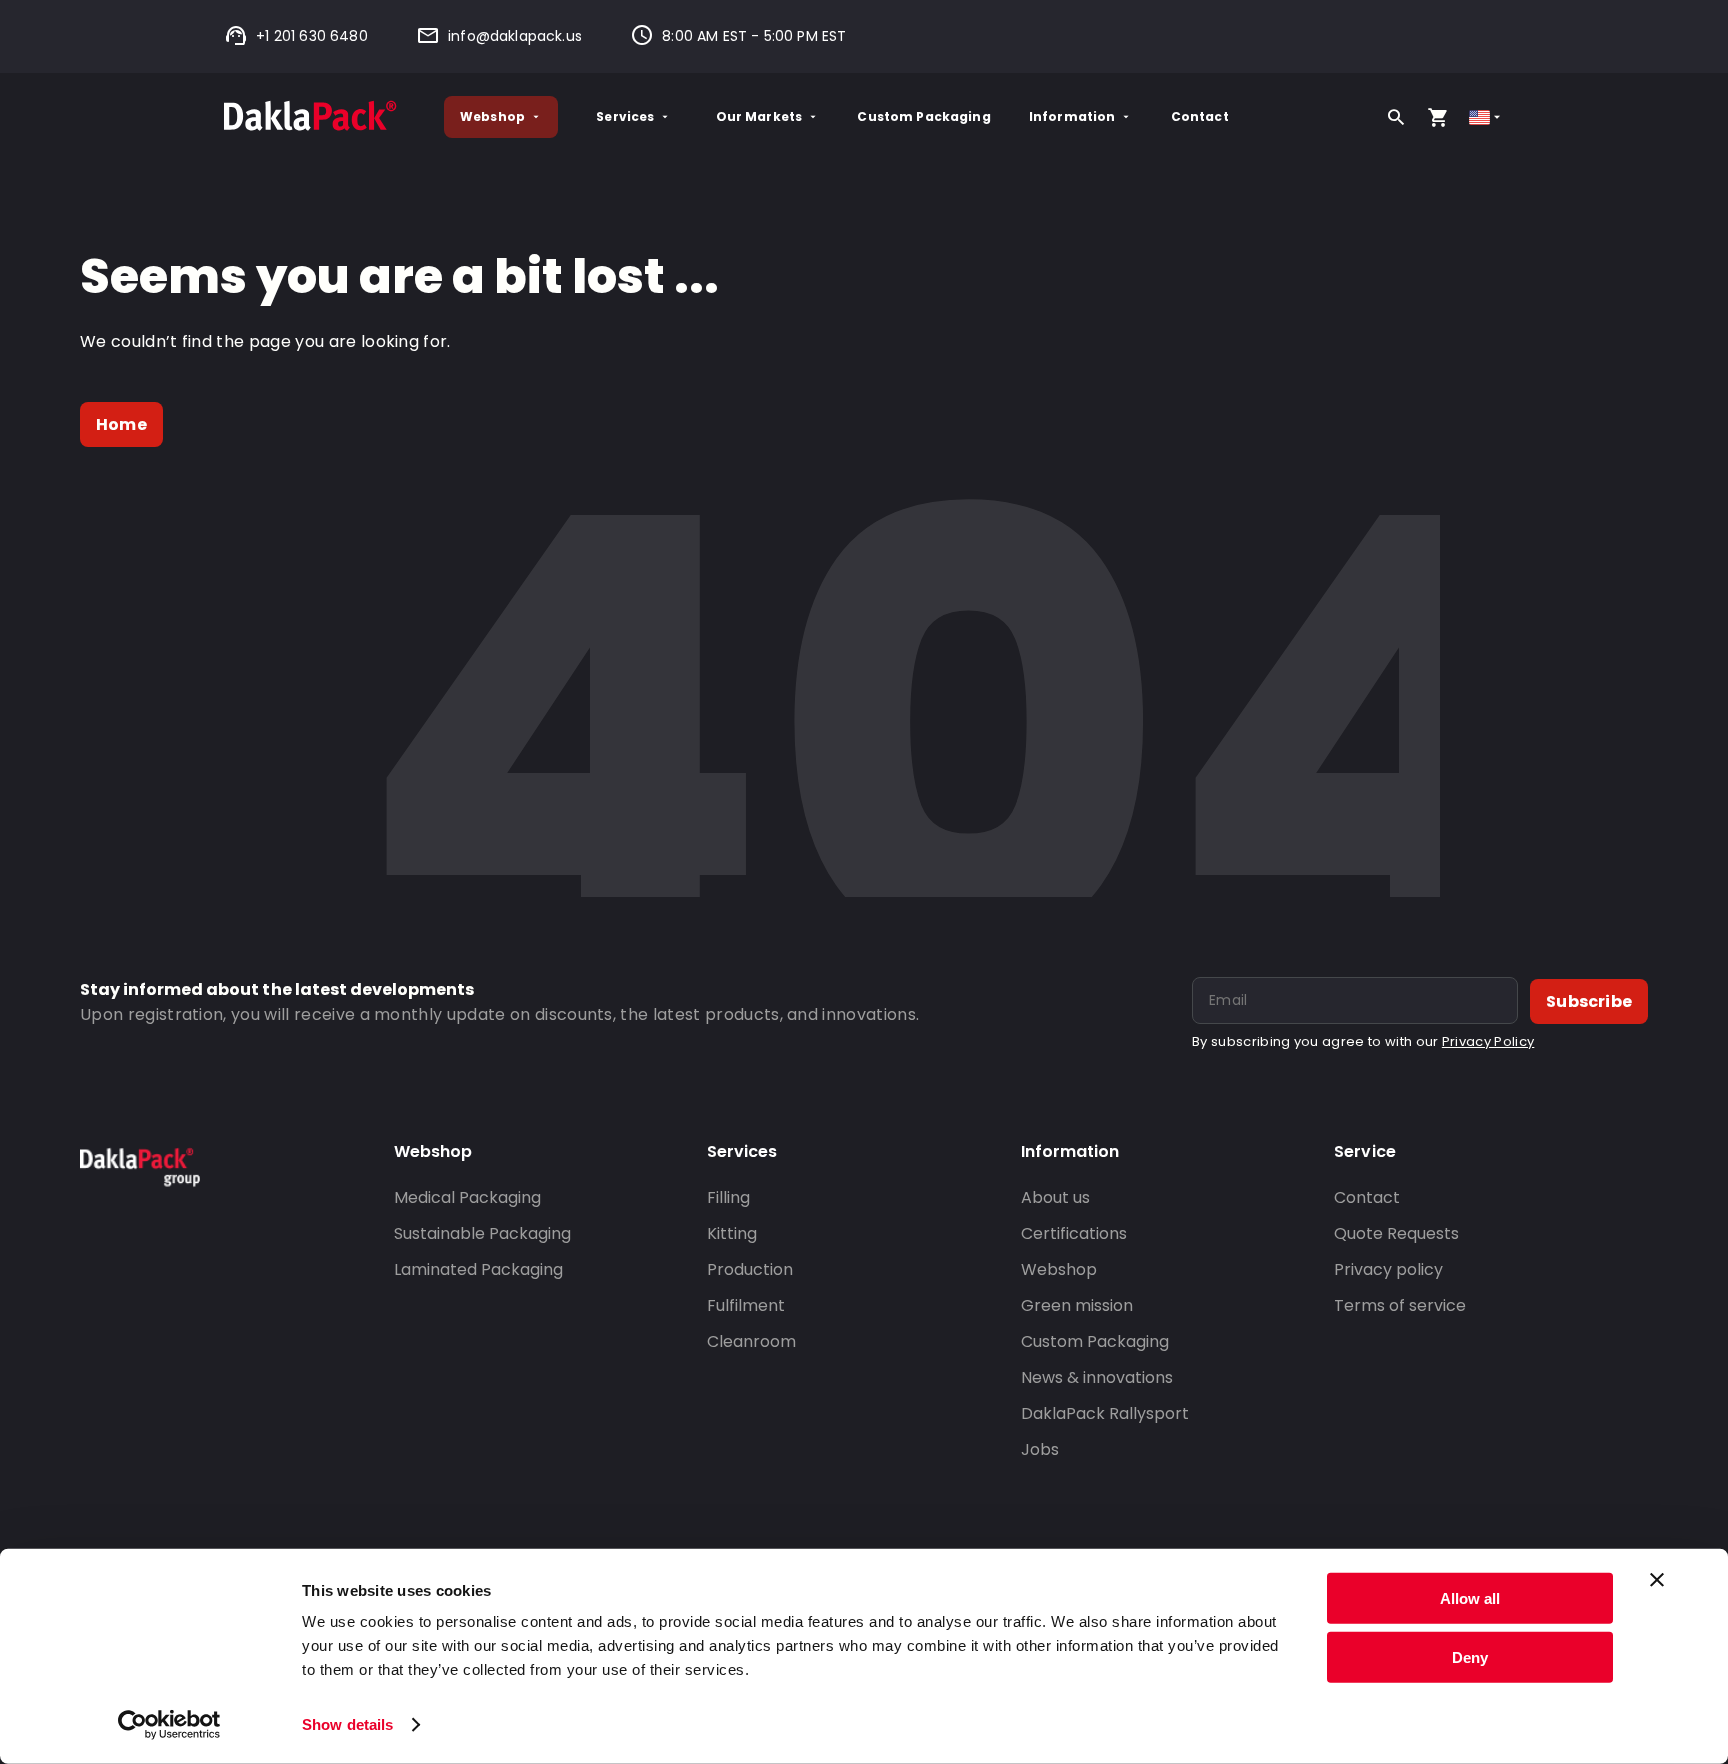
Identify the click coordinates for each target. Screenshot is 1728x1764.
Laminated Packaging (478, 1269)
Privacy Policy (1488, 1041)
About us (1055, 1197)
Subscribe (1589, 1001)
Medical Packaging (467, 1197)
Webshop (492, 116)
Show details (347, 1724)
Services (625, 116)
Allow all (1470, 1598)
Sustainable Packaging (482, 1233)
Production (750, 1269)
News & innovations (1097, 1377)
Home (121, 424)
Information (1072, 116)
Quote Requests (1396, 1233)
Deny (1470, 1656)
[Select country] (1486, 117)
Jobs (1040, 1449)
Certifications (1074, 1233)
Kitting (732, 1233)
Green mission (1077, 1305)
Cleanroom (751, 1341)
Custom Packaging (923, 116)
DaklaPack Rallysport (1105, 1413)
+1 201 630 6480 (312, 36)
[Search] (1396, 117)
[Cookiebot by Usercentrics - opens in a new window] (169, 1725)
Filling (728, 1197)
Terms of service (1400, 1305)
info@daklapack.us (515, 36)
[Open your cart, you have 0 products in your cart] (1438, 117)
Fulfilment (746, 1305)
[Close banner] (1657, 1580)
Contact (1200, 116)
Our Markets (759, 116)
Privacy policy (1388, 1269)
